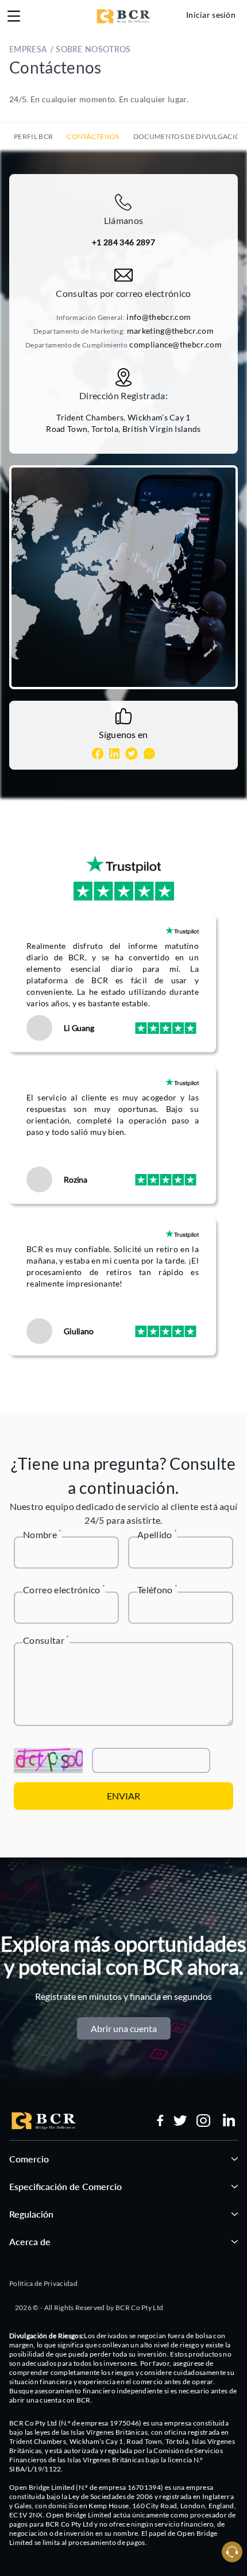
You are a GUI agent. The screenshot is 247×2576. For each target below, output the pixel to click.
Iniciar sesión (211, 15)
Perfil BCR (33, 136)
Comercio (29, 2159)
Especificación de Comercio (65, 2186)
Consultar (46, 1640)
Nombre (43, 1534)
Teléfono (157, 1589)
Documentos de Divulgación (190, 136)
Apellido (157, 1534)
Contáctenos (93, 136)
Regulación (31, 2214)
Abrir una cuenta (124, 2028)
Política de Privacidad (43, 2283)
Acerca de (30, 2241)
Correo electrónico (64, 1589)
